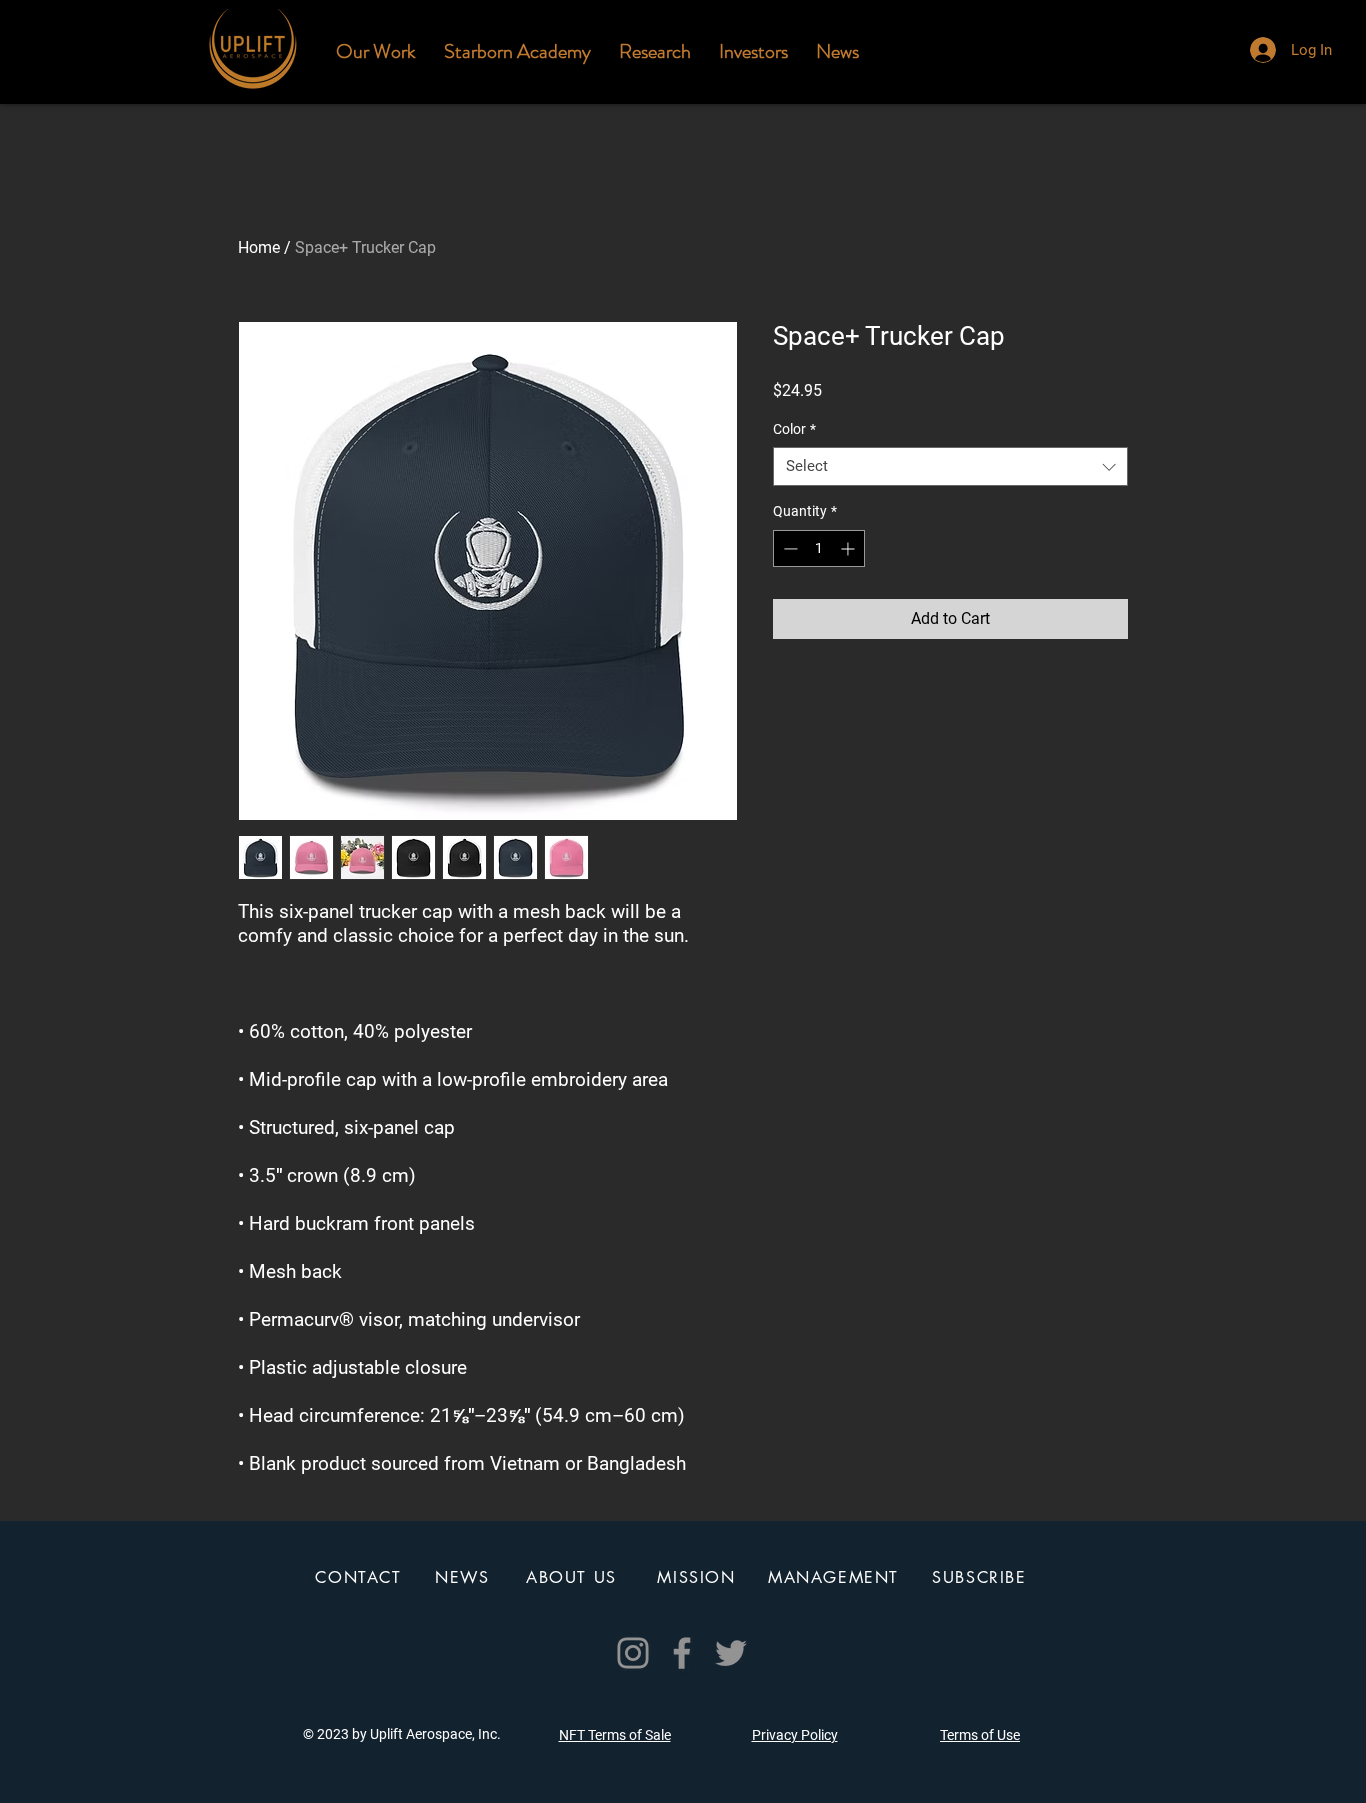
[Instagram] (633, 1653)
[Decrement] (788, 548)
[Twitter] (731, 1653)
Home (259, 247)
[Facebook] (682, 1653)
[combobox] (950, 466)
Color (794, 429)
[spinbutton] (819, 548)
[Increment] (849, 548)
